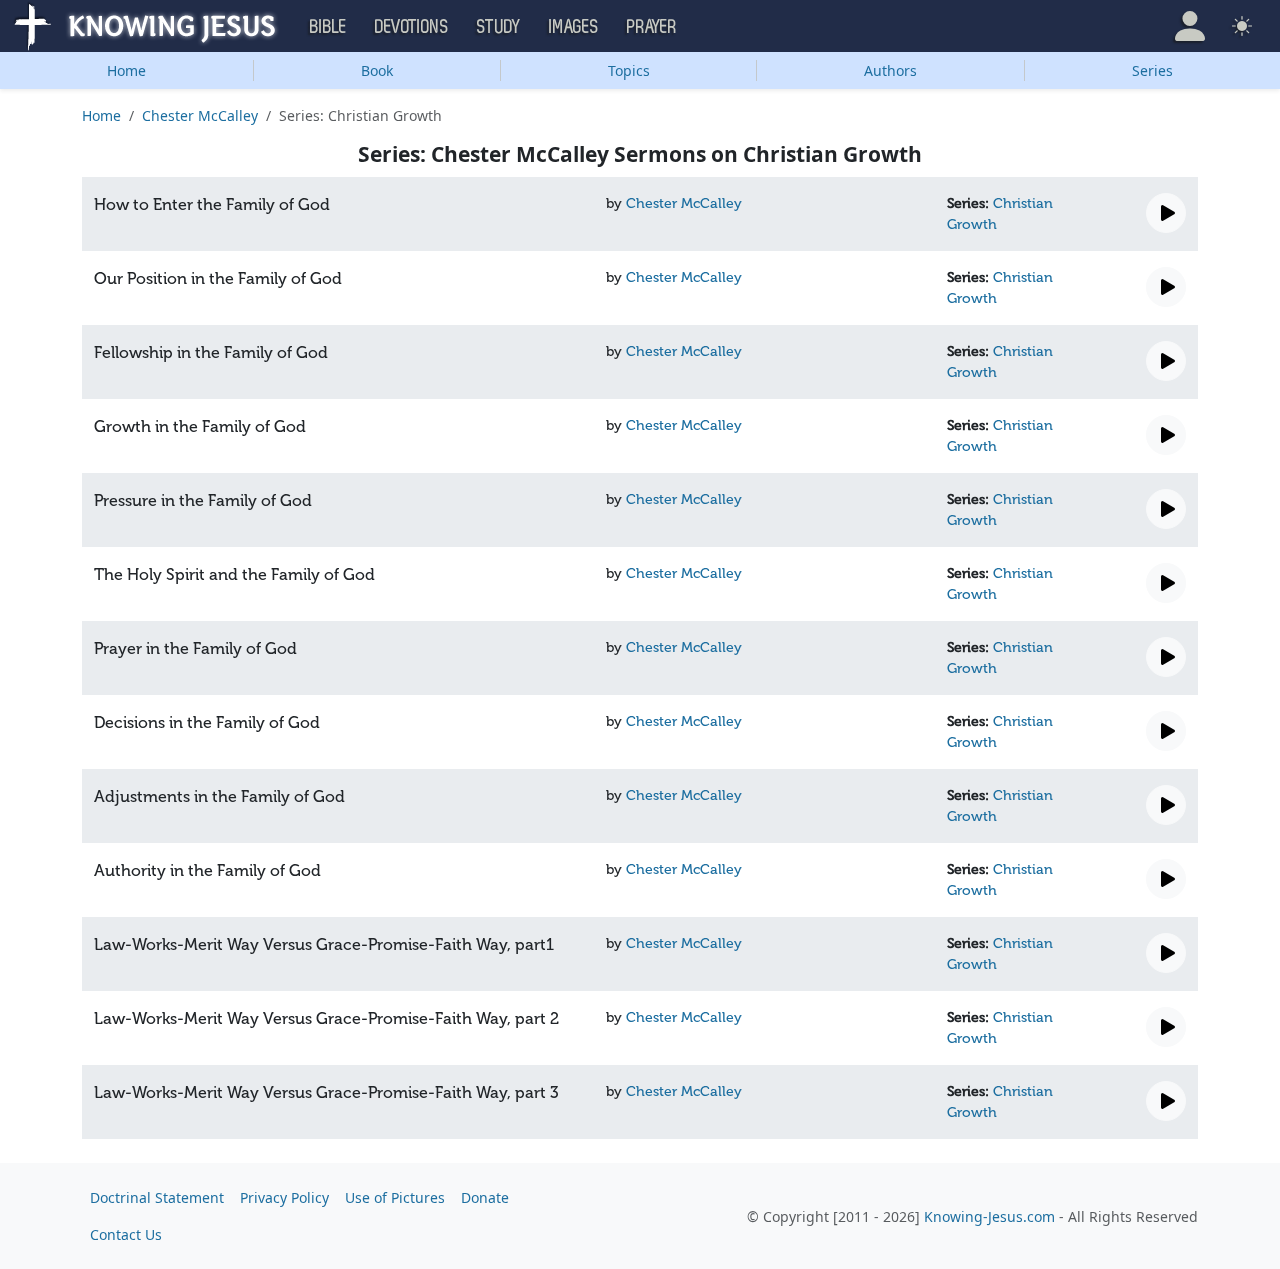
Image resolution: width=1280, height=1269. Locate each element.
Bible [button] (328, 27)
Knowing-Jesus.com (989, 1216)
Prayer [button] (652, 27)
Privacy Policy (284, 1197)
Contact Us (126, 1234)
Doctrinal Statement (157, 1197)
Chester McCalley (200, 115)
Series (1152, 70)
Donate (485, 1197)
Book (377, 70)
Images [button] (574, 27)
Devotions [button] (412, 27)
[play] (1166, 213)
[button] (1190, 26)
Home (126, 70)
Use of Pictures (395, 1197)
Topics (629, 70)
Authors (890, 70)
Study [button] (499, 27)
